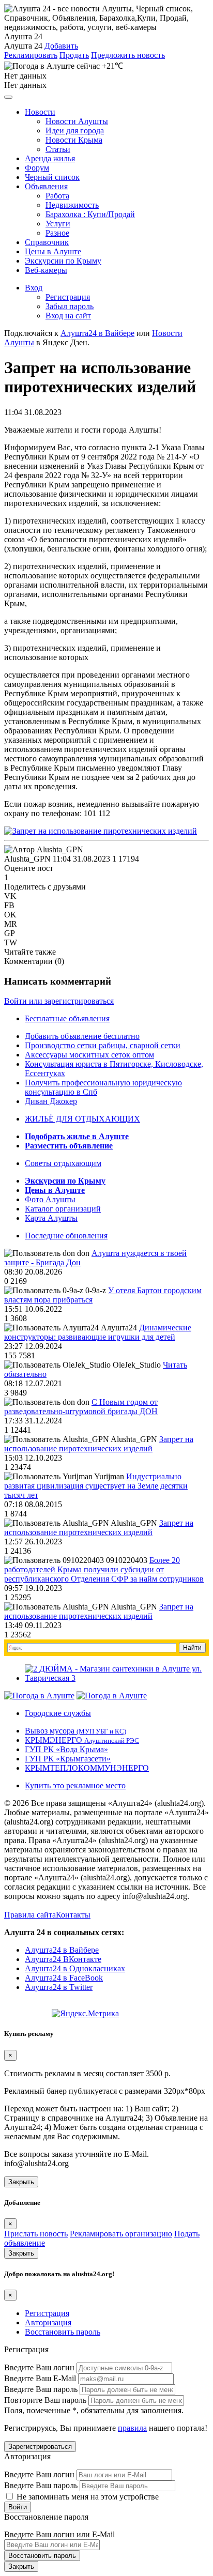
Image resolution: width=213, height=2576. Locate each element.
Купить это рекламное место (75, 1785)
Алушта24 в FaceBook (64, 1978)
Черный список (52, 177)
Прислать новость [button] (36, 2234)
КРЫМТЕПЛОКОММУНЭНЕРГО (87, 1768)
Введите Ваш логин (39, 2367)
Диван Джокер (51, 1101)
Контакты (73, 1915)
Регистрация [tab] (47, 2313)
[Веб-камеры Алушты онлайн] (112, 1696)
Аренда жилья (50, 158)
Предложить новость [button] (128, 55)
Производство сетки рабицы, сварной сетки (103, 1045)
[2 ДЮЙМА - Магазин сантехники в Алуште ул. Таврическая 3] (117, 1678)
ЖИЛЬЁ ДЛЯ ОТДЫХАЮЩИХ (82, 1119)
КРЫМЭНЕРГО (82, 1740)
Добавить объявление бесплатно (82, 1036)
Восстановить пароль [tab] (63, 2332)
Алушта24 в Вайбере (62, 1950)
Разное (57, 233)
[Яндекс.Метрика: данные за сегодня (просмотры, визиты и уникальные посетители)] (85, 2014)
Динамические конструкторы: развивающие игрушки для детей (98, 1332)
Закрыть (21, 2182)
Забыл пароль (70, 306)
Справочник (47, 242)
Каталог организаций (63, 1209)
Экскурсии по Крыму (63, 261)
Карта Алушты (51, 1218)
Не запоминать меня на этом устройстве (87, 2497)
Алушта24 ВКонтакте (63, 1959)
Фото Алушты (50, 1199)
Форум (37, 168)
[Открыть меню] (8, 97)
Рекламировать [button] (31, 55)
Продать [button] (74, 55)
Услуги (58, 224)
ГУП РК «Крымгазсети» (68, 1759)
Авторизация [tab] (48, 2322)
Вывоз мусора (75, 1731)
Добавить (61, 46)
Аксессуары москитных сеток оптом (89, 1055)
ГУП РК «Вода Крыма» (66, 1749)
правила (132, 2428)
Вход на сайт (68, 316)
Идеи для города (75, 131)
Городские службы (58, 1713)
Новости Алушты (77, 121)
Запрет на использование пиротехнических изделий (99, 1444)
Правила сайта (30, 1915)
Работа (57, 196)
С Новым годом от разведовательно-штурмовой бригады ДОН (81, 1407)
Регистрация (68, 297)
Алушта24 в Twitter (59, 1987)
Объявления (46, 186)
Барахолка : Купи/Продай (90, 214)
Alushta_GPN (27, 859)
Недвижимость (72, 205)
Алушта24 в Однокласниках (75, 1968)
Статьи (58, 149)
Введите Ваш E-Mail (40, 2378)
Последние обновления (66, 1236)
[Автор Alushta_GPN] (44, 850)
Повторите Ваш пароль (45, 2400)
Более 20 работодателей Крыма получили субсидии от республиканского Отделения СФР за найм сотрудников (104, 1569)
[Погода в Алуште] (39, 1696)
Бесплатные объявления (67, 1018)
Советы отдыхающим (63, 1163)
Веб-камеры (46, 270)
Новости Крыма (74, 140)
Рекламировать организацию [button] (121, 2234)
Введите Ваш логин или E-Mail (59, 2534)
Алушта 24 (23, 46)
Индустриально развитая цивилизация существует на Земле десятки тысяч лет (96, 1486)
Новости (40, 112)
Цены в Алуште (53, 251)
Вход (34, 288)
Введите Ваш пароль (41, 2389)
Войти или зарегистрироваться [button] (59, 1001)
